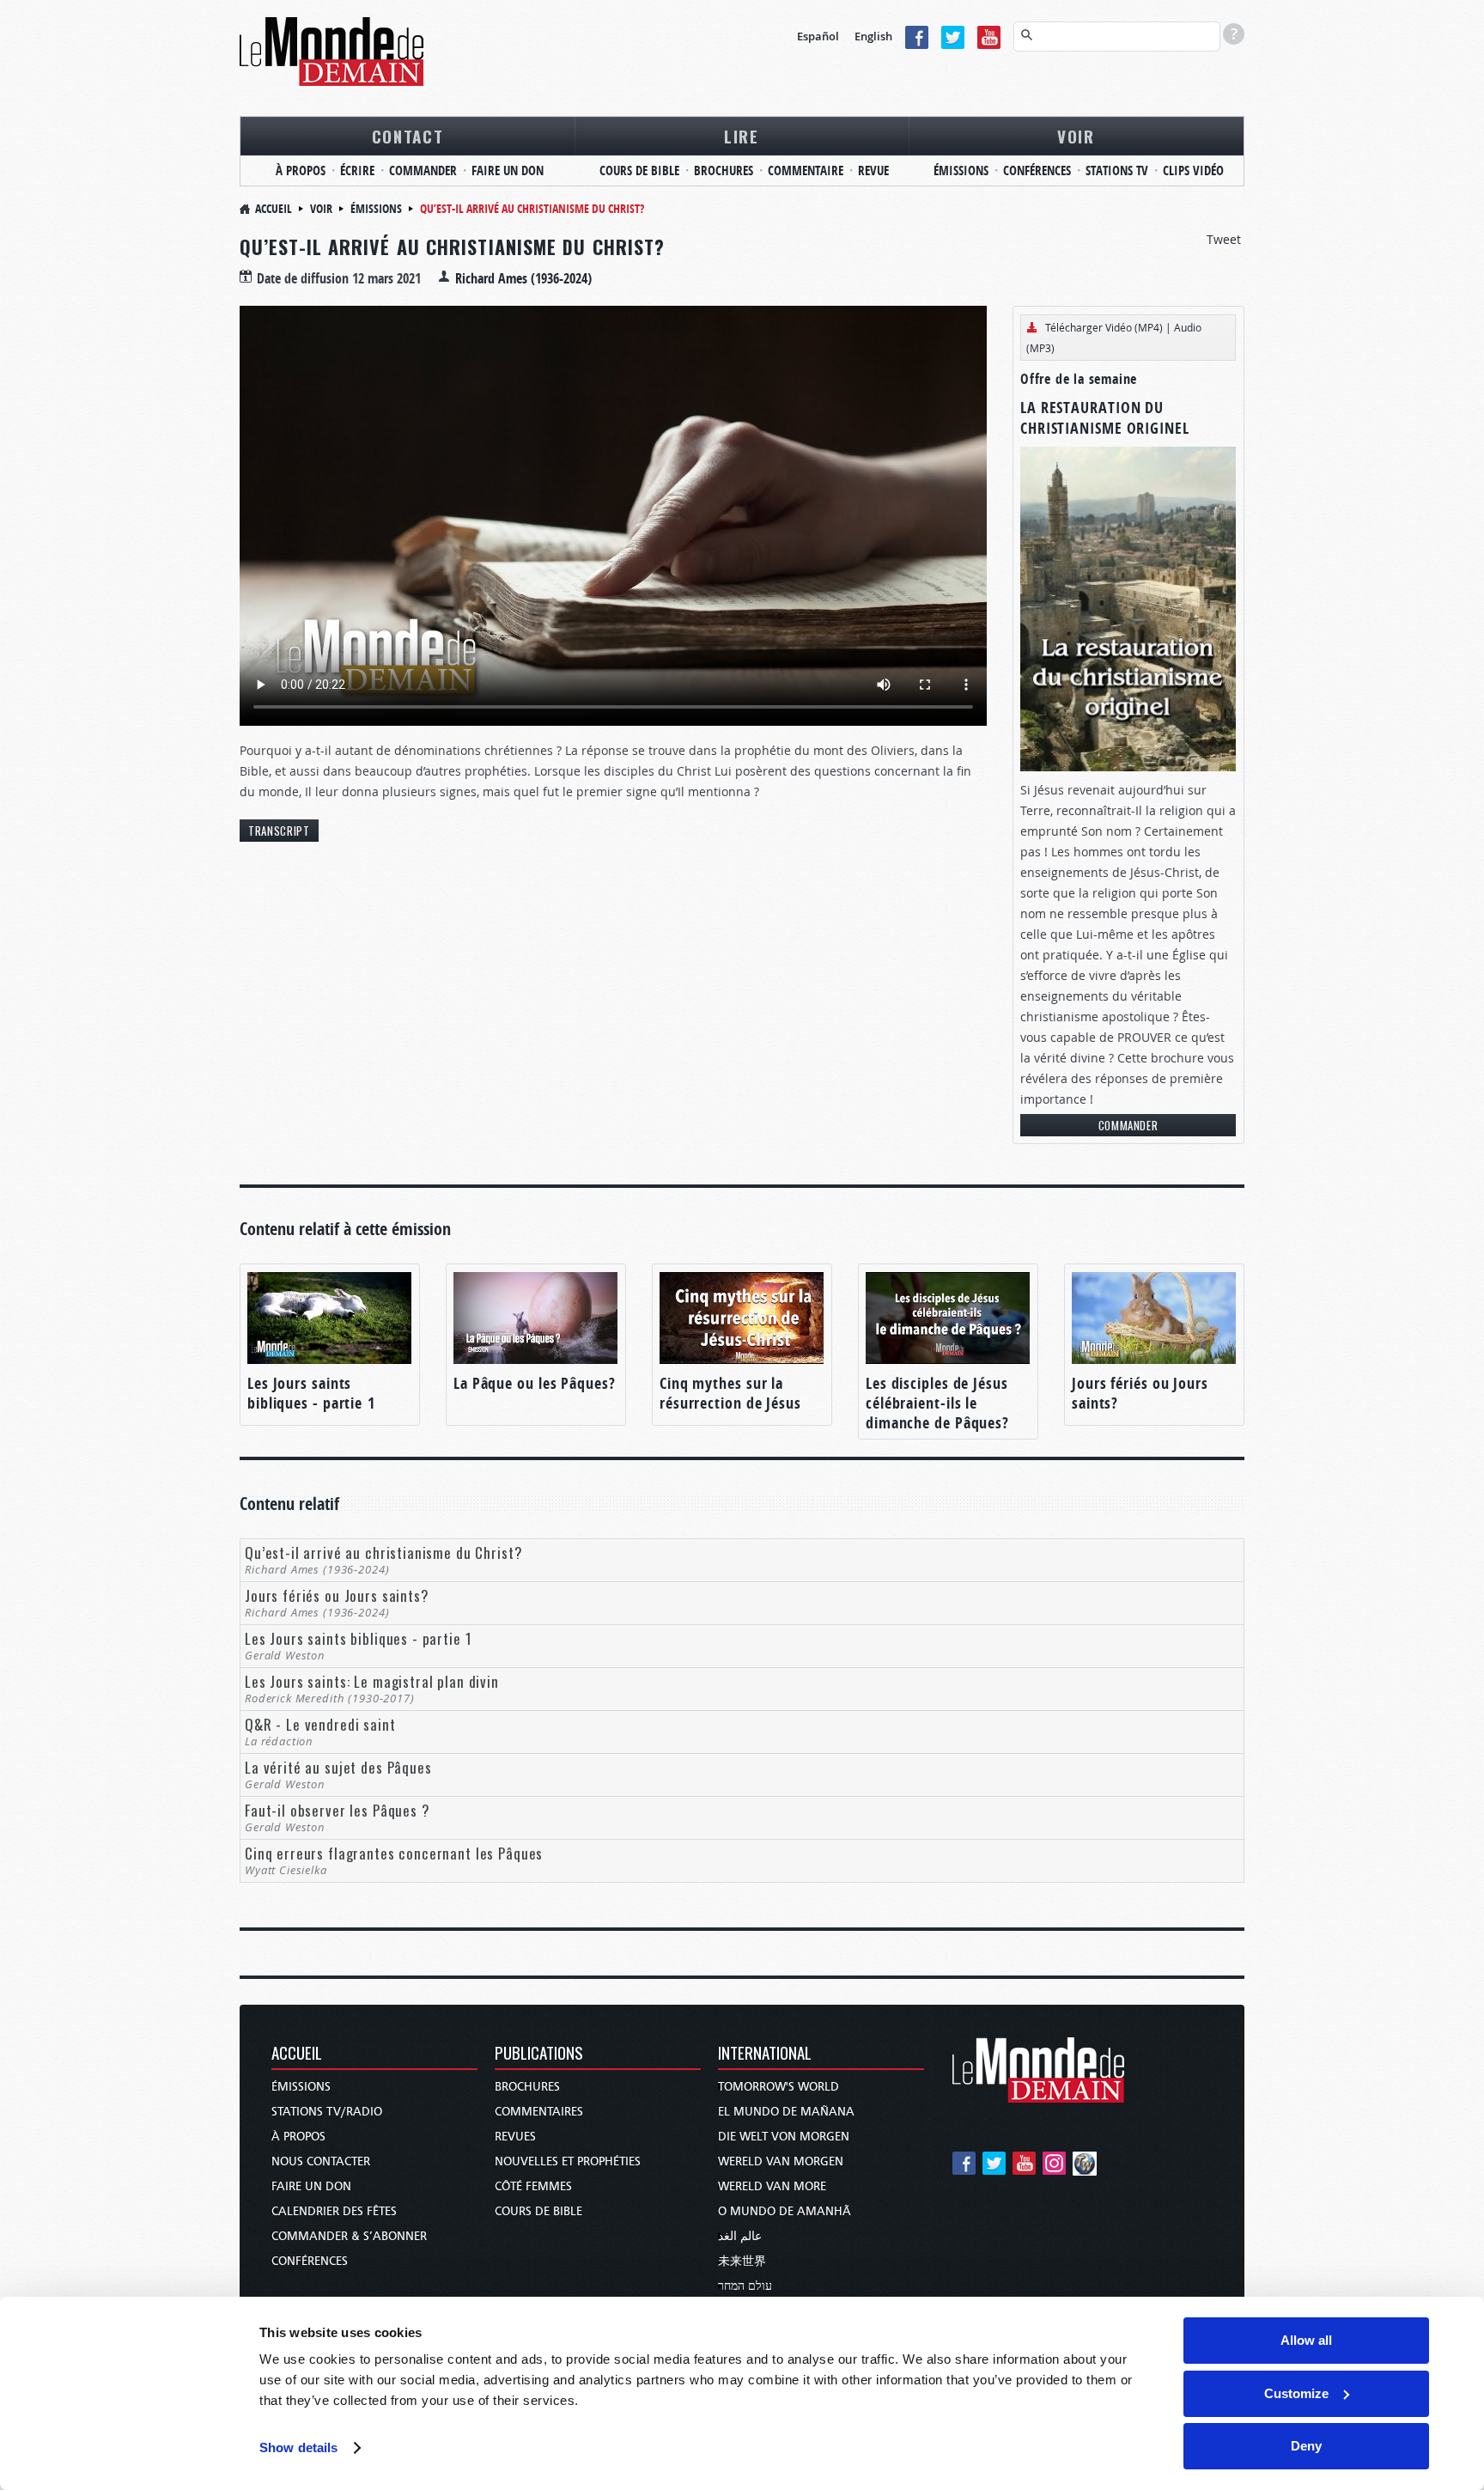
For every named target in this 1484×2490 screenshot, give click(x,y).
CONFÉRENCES (1037, 170)
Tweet (1224, 239)
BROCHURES (724, 170)
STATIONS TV (1117, 170)
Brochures (527, 2087)
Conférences (310, 2261)
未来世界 (742, 2261)
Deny (1306, 2446)
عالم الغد (740, 2236)
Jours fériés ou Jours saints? (1140, 1393)
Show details (298, 2447)
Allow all (1306, 2340)
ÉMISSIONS (961, 170)
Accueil (274, 208)
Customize (1296, 2393)
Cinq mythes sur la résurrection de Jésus (730, 1393)
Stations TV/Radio (327, 2112)
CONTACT (408, 136)
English (873, 36)
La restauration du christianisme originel (1105, 418)
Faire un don (311, 2186)
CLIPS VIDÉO (1193, 170)
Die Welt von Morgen (784, 2137)
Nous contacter (321, 2161)
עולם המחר (745, 2286)
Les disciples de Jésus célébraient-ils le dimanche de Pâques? (937, 1403)
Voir (321, 208)
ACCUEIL (297, 2054)
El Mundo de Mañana (786, 2112)
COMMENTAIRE (806, 170)
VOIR (1076, 136)
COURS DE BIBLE (639, 170)
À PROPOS (301, 170)
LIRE (742, 136)
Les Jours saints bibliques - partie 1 (311, 1393)
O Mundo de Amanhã (785, 2211)
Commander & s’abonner (349, 2236)
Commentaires (539, 2112)
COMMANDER (423, 170)
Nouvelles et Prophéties (568, 2161)
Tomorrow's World (778, 2087)
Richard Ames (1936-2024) (523, 278)
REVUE (873, 170)
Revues (515, 2137)
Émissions (376, 208)
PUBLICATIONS (539, 2054)
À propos (298, 2137)
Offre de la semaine (1079, 379)
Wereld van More (772, 2186)
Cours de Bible (538, 2211)
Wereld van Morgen (781, 2161)
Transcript (279, 831)
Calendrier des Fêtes (334, 2211)
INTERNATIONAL (765, 2054)
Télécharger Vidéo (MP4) (1104, 327)
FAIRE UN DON (508, 170)
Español (818, 36)
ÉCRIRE (357, 170)
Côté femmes (533, 2186)
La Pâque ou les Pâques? (535, 1383)
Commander (1128, 1125)
